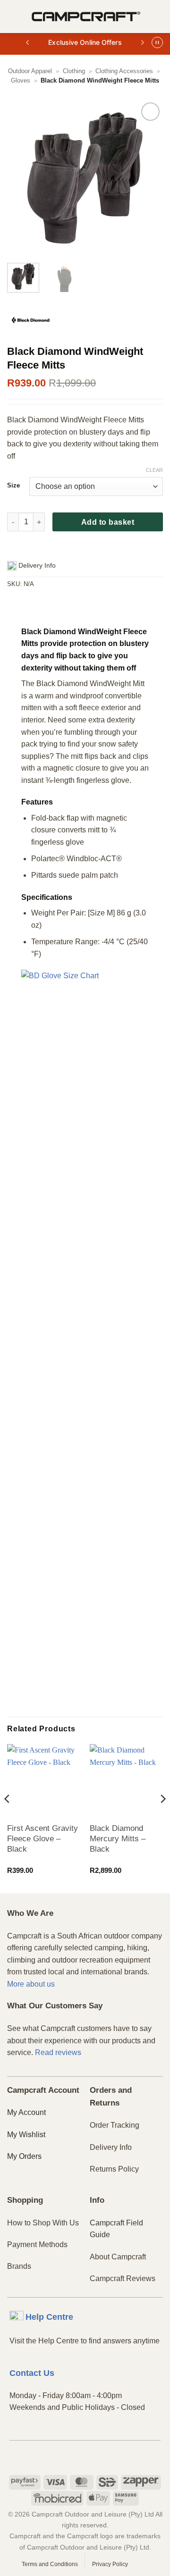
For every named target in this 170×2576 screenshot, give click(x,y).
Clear (154, 470)
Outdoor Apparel (30, 71)
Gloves (21, 80)
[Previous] (22, 178)
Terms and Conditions (50, 2564)
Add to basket (108, 522)
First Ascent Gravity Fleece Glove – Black (42, 1839)
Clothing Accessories (124, 71)
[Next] (148, 178)
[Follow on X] (101, 2457)
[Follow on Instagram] (85, 2457)
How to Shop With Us (43, 2223)
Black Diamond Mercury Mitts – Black (118, 1839)
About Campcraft (118, 2257)
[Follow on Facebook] (69, 2457)
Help (49, 2317)
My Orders (24, 2156)
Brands (19, 2266)
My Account (26, 2112)
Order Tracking (115, 2125)
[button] (13, 16)
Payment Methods (37, 2245)
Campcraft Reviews (123, 2278)
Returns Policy (114, 2169)
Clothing (74, 71)
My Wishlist (26, 2135)
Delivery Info (111, 2147)
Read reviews (58, 2052)
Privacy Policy (110, 2564)
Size (13, 486)
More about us (31, 1984)
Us (32, 2373)
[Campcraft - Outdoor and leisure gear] (86, 17)
